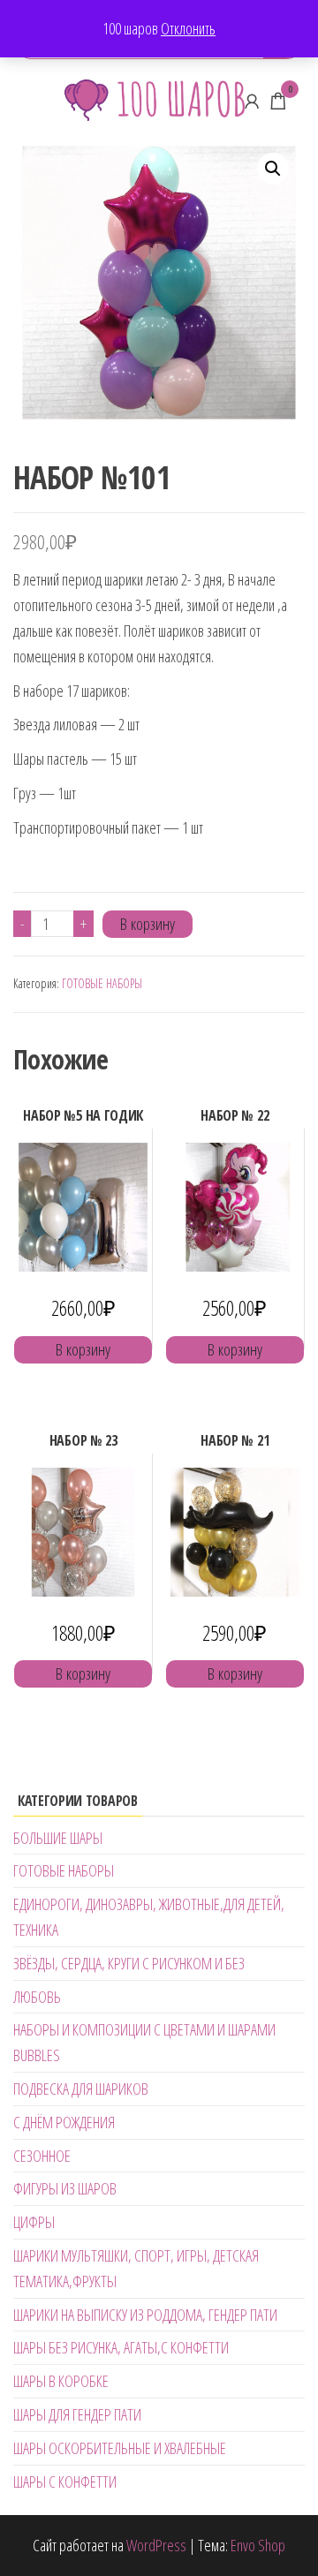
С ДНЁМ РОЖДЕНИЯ (64, 2122)
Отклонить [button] (188, 28)
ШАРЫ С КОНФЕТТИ (65, 2482)
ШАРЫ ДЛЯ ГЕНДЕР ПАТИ (77, 2414)
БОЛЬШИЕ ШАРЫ (58, 1838)
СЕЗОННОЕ (42, 2156)
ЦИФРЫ (34, 2222)
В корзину (148, 924)
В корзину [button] (83, 1349)
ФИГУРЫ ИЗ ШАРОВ (65, 2188)
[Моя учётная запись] (252, 101)
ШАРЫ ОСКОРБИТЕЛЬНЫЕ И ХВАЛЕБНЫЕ (120, 2448)
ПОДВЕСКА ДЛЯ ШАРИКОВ (81, 2089)
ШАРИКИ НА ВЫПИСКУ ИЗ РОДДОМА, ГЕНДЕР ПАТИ (145, 2315)
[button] (273, 169)
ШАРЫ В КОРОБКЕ (61, 2381)
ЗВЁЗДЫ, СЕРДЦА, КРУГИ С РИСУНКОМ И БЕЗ (129, 1963)
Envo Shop (258, 2545)
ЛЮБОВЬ (37, 1997)
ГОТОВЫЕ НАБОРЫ (102, 983)
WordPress (156, 2545)
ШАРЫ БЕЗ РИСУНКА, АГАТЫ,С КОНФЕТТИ (121, 2347)
